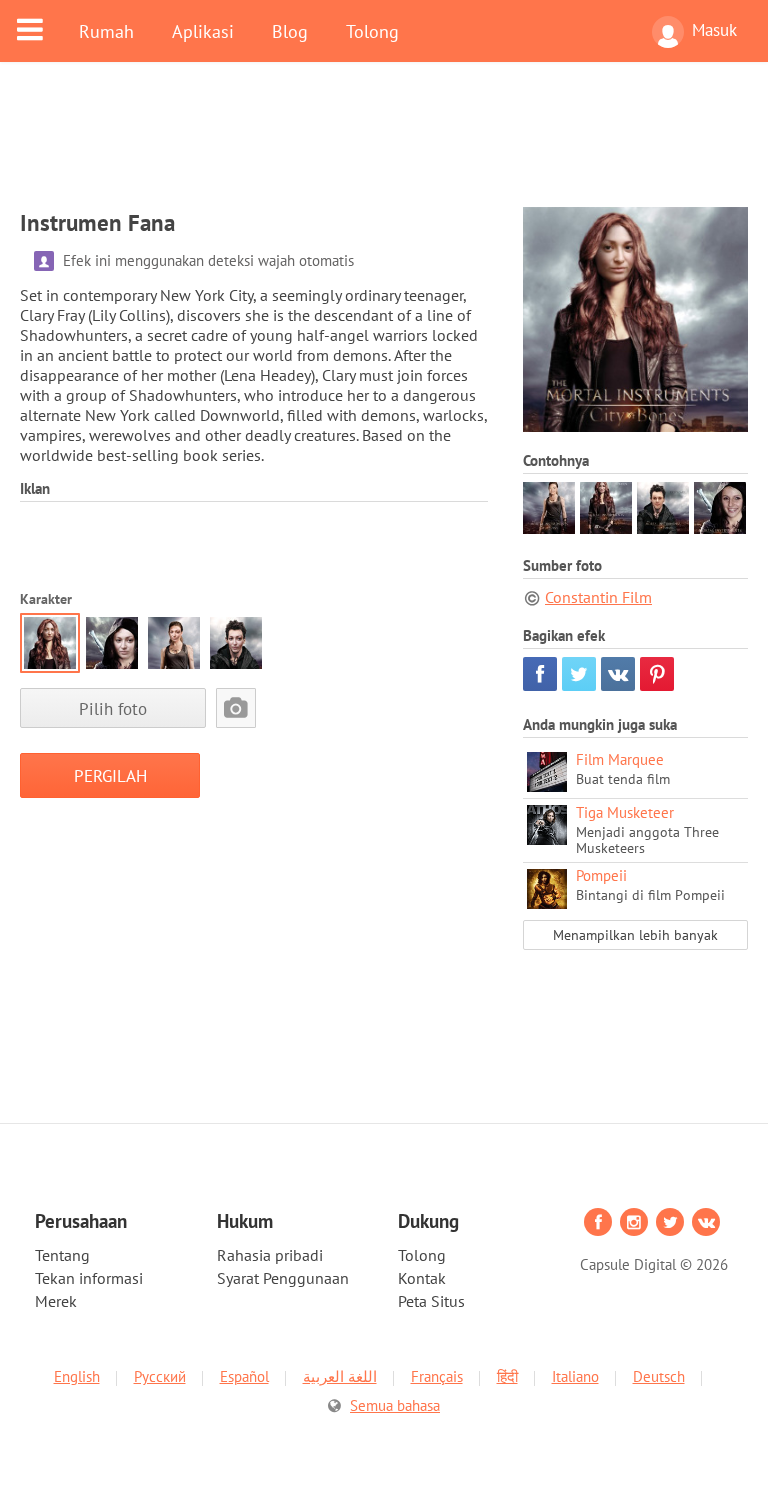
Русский (160, 1376)
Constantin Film (598, 597)
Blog (290, 31)
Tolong (372, 31)
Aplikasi (203, 31)
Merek (56, 1301)
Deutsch (659, 1376)
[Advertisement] (384, 147)
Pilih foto (113, 708)
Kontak (422, 1278)
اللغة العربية (340, 1376)
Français (437, 1376)
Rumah (106, 31)
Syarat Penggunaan (283, 1278)
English (77, 1376)
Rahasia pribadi (270, 1255)
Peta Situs (431, 1301)
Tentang (62, 1255)
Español (244, 1376)
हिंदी (507, 1376)
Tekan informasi (89, 1278)
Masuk (714, 30)
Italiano (575, 1376)
